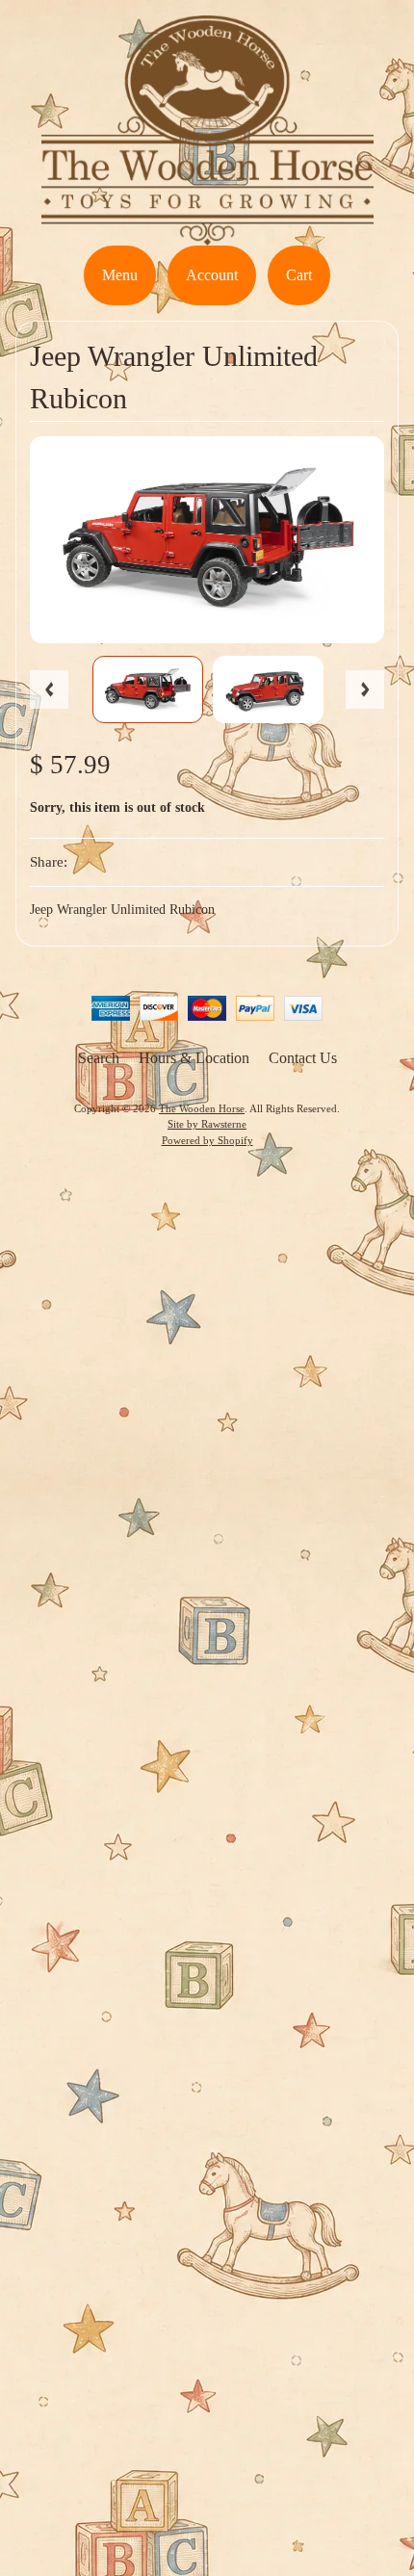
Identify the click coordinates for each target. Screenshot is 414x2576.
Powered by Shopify (207, 1140)
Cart (299, 275)
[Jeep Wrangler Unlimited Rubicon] (148, 690)
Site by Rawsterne (207, 1124)
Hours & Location (194, 1058)
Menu (120, 275)
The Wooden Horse (202, 1108)
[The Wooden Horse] (207, 234)
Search (99, 1058)
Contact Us (303, 1058)
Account (212, 275)
